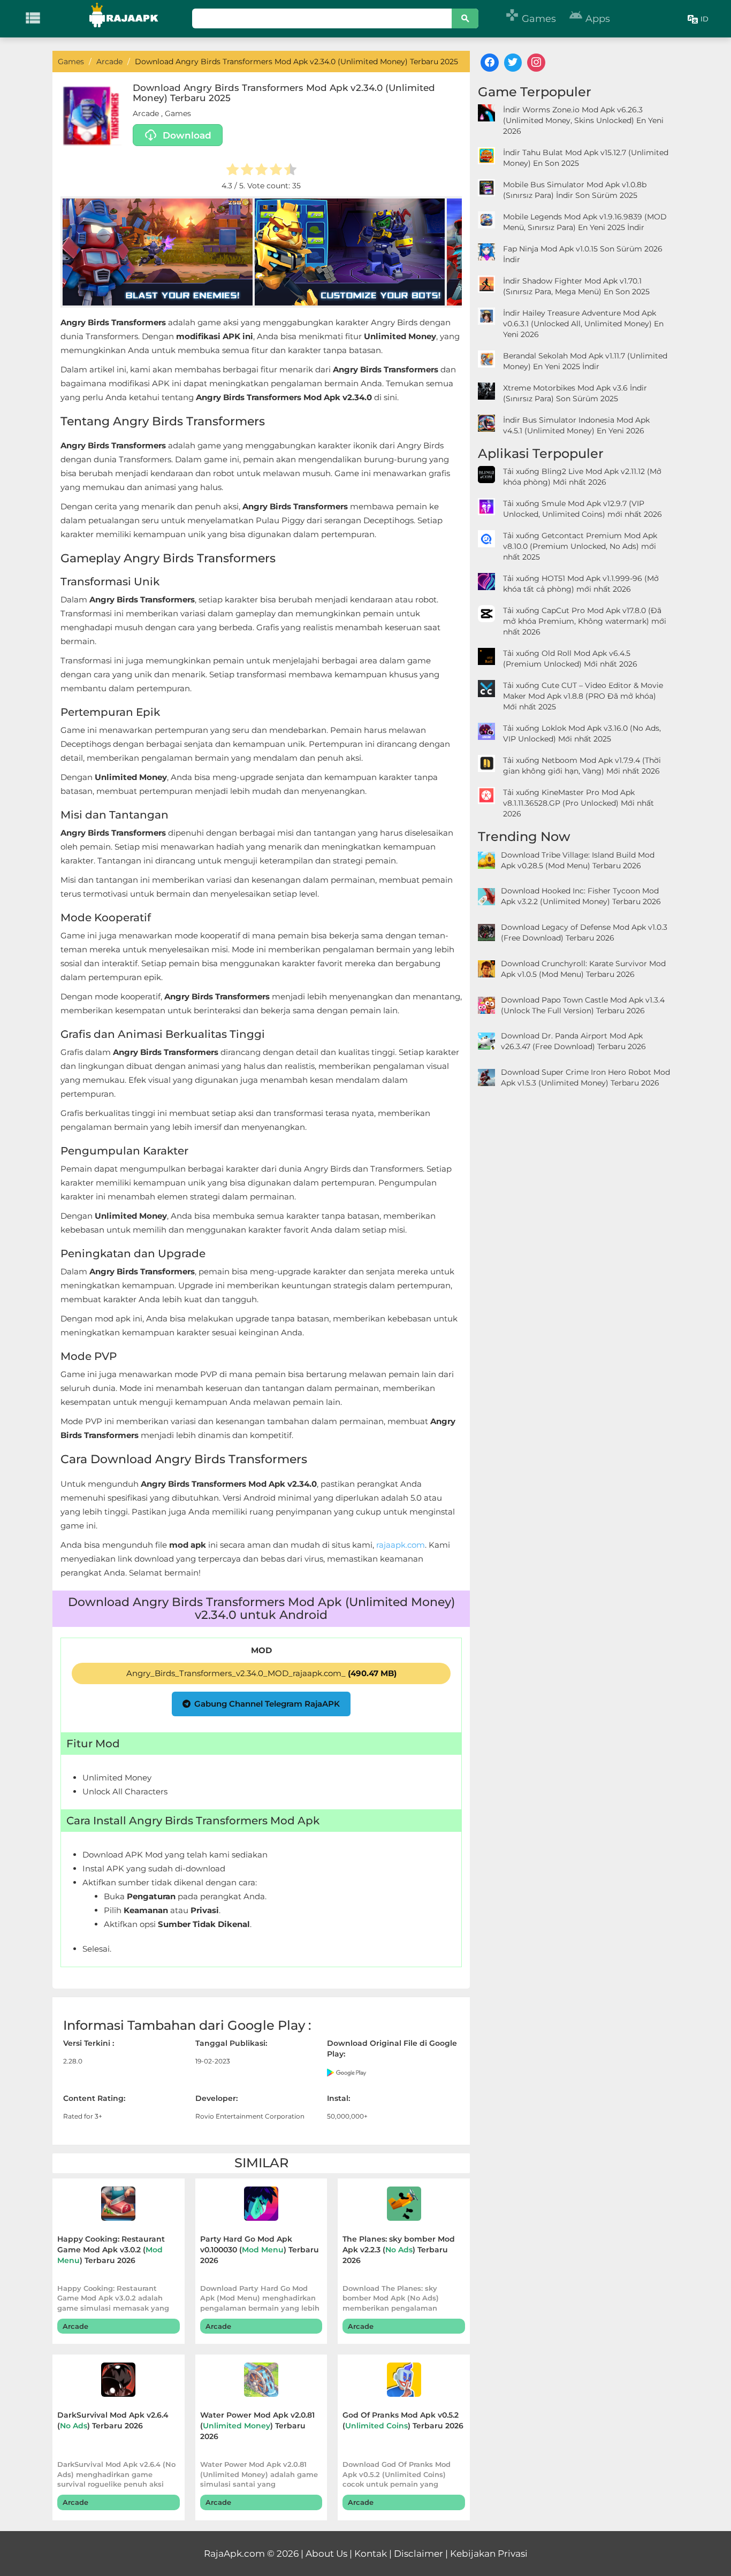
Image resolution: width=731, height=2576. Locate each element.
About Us (326, 2554)
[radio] (233, 171)
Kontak (371, 2554)
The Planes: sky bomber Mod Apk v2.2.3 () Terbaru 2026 (399, 2250)
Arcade (146, 113)
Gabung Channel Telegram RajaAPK (267, 1704)
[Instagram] (536, 63)
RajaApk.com (234, 2554)
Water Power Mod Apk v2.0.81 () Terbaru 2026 (257, 2426)
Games (531, 19)
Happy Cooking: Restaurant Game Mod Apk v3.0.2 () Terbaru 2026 (111, 2250)
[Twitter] (513, 63)
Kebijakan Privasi (489, 2554)
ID (705, 19)
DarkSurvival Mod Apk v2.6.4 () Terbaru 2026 (113, 2420)
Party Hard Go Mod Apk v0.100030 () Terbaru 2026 (260, 2250)
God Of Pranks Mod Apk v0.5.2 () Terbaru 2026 (403, 2420)
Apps (589, 19)
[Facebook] (490, 63)
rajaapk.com (401, 1545)
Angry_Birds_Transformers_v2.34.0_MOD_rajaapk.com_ (261, 1673)
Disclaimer (418, 2554)
